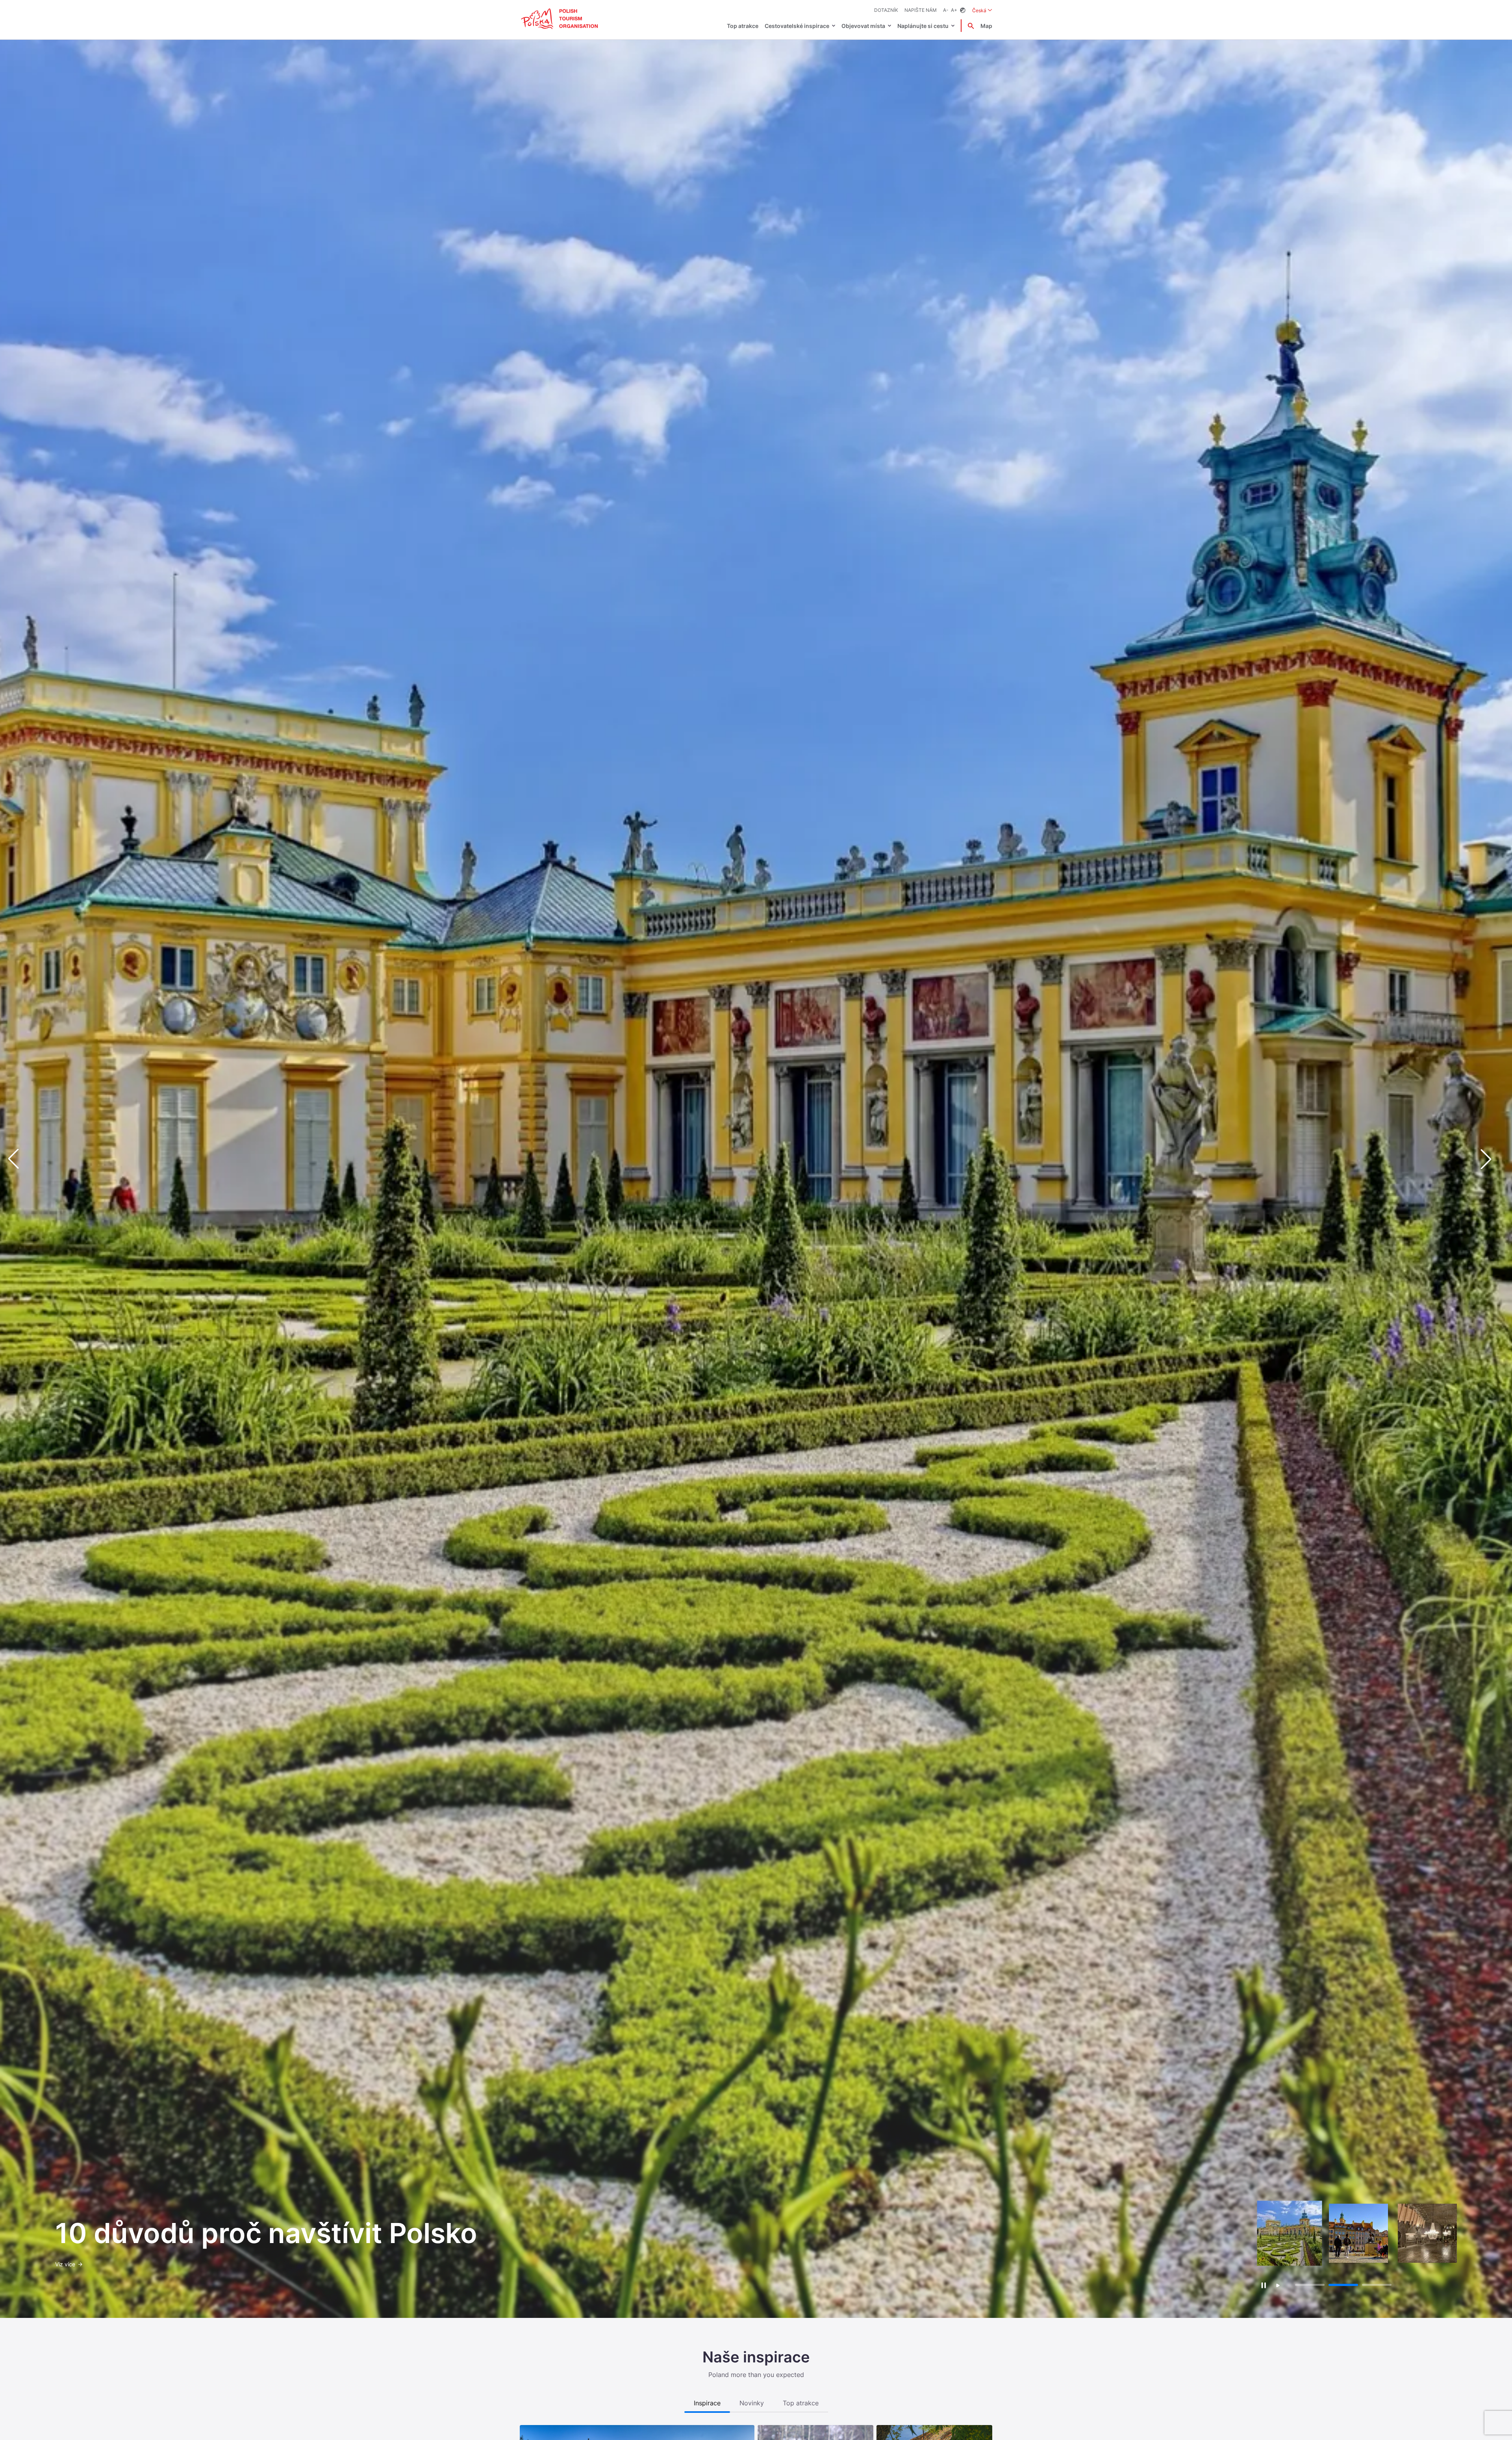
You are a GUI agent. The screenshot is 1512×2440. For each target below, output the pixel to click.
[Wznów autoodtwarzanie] (1278, 2286)
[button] (1492, 1159)
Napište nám (921, 10)
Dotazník (886, 10)
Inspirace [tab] (707, 2403)
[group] (1290, 2233)
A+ (954, 10)
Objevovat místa (863, 26)
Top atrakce (743, 26)
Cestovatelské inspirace (797, 26)
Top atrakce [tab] (801, 2403)
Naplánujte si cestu (923, 26)
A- (946, 10)
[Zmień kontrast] (963, 10)
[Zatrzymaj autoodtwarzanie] (1263, 2285)
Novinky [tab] (752, 2403)
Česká (982, 10)
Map (986, 26)
